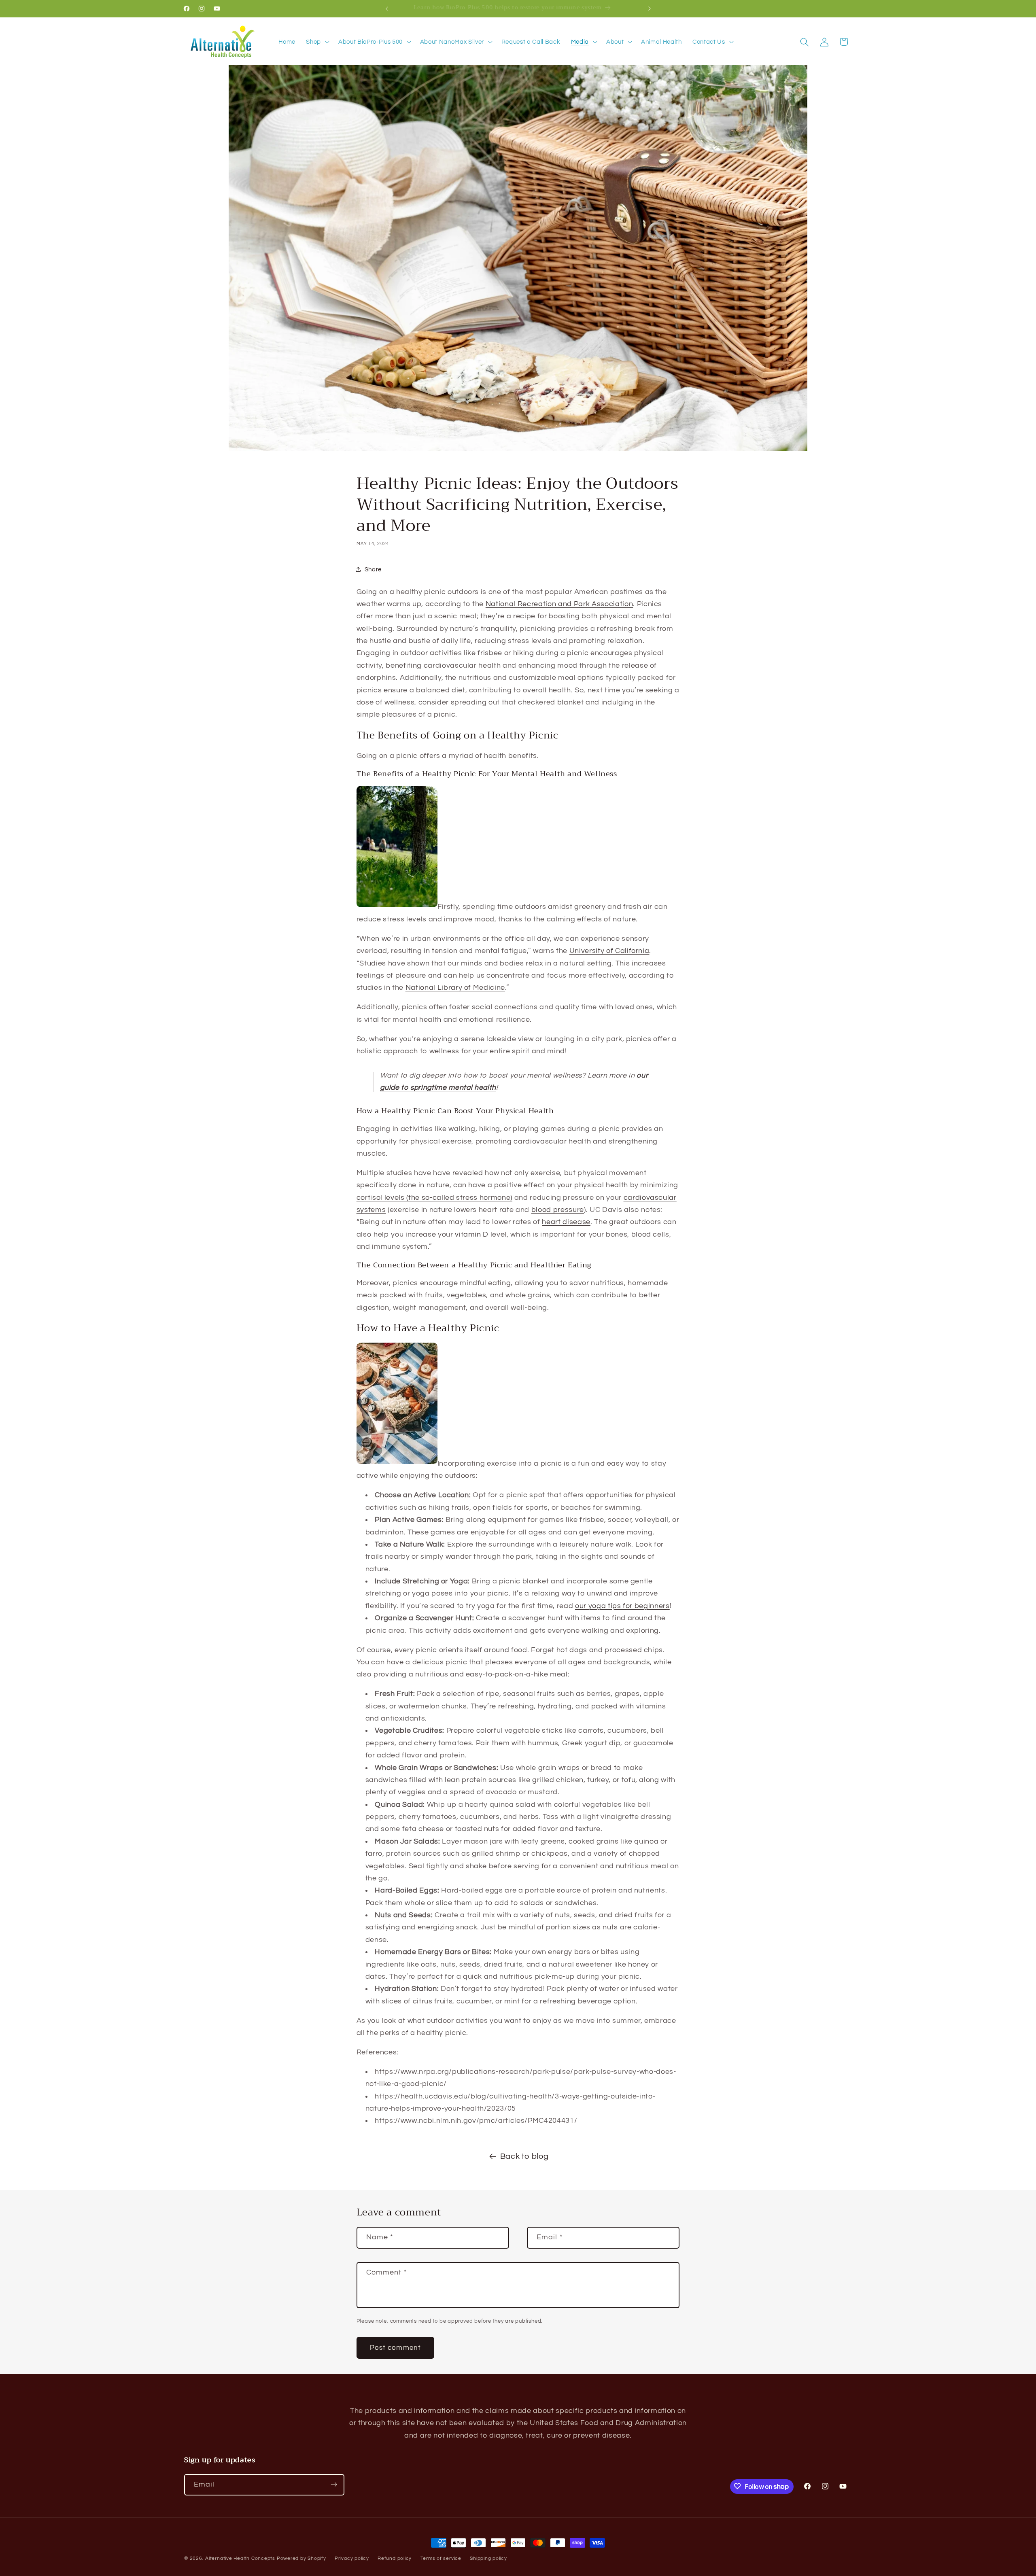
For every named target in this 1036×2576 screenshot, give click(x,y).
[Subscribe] (334, 2485)
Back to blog (524, 2156)
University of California (609, 951)
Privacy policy (352, 2558)
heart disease (566, 1222)
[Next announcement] (650, 8)
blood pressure (558, 1210)
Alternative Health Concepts (240, 2558)
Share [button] (373, 569)
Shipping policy (488, 2558)
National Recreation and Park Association (559, 604)
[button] (317, 42)
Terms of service (441, 2558)
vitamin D (472, 1235)
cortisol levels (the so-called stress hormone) (434, 1198)
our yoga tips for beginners (622, 1606)
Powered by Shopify (301, 2558)
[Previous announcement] (387, 8)
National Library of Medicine (455, 988)
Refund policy (395, 2558)
